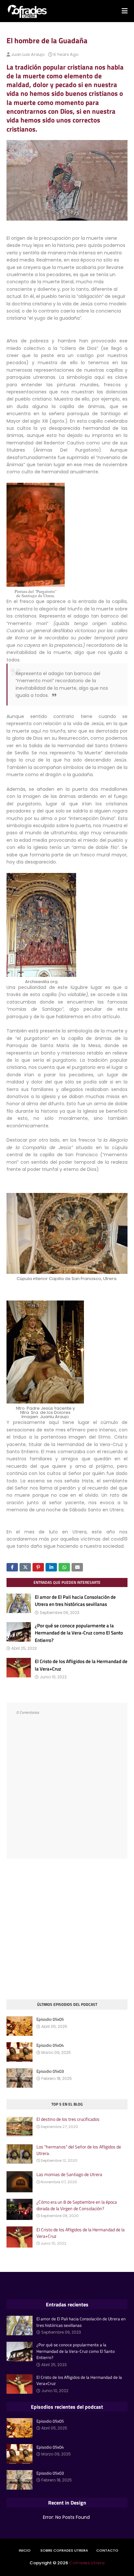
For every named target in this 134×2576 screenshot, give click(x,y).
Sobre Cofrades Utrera (64, 2550)
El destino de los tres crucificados (68, 2119)
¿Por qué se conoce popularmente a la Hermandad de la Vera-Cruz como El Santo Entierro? (79, 1633)
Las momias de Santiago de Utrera (69, 2174)
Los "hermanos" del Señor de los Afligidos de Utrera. (79, 2150)
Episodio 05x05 (50, 2019)
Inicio (25, 2550)
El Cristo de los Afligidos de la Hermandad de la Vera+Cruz (81, 1665)
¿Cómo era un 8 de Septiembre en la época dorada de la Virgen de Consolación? (77, 2205)
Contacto (107, 2550)
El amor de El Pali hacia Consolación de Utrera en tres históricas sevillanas (75, 1601)
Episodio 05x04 (50, 2045)
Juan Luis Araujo (28, 54)
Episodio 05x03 (50, 2071)
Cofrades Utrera (87, 2563)
